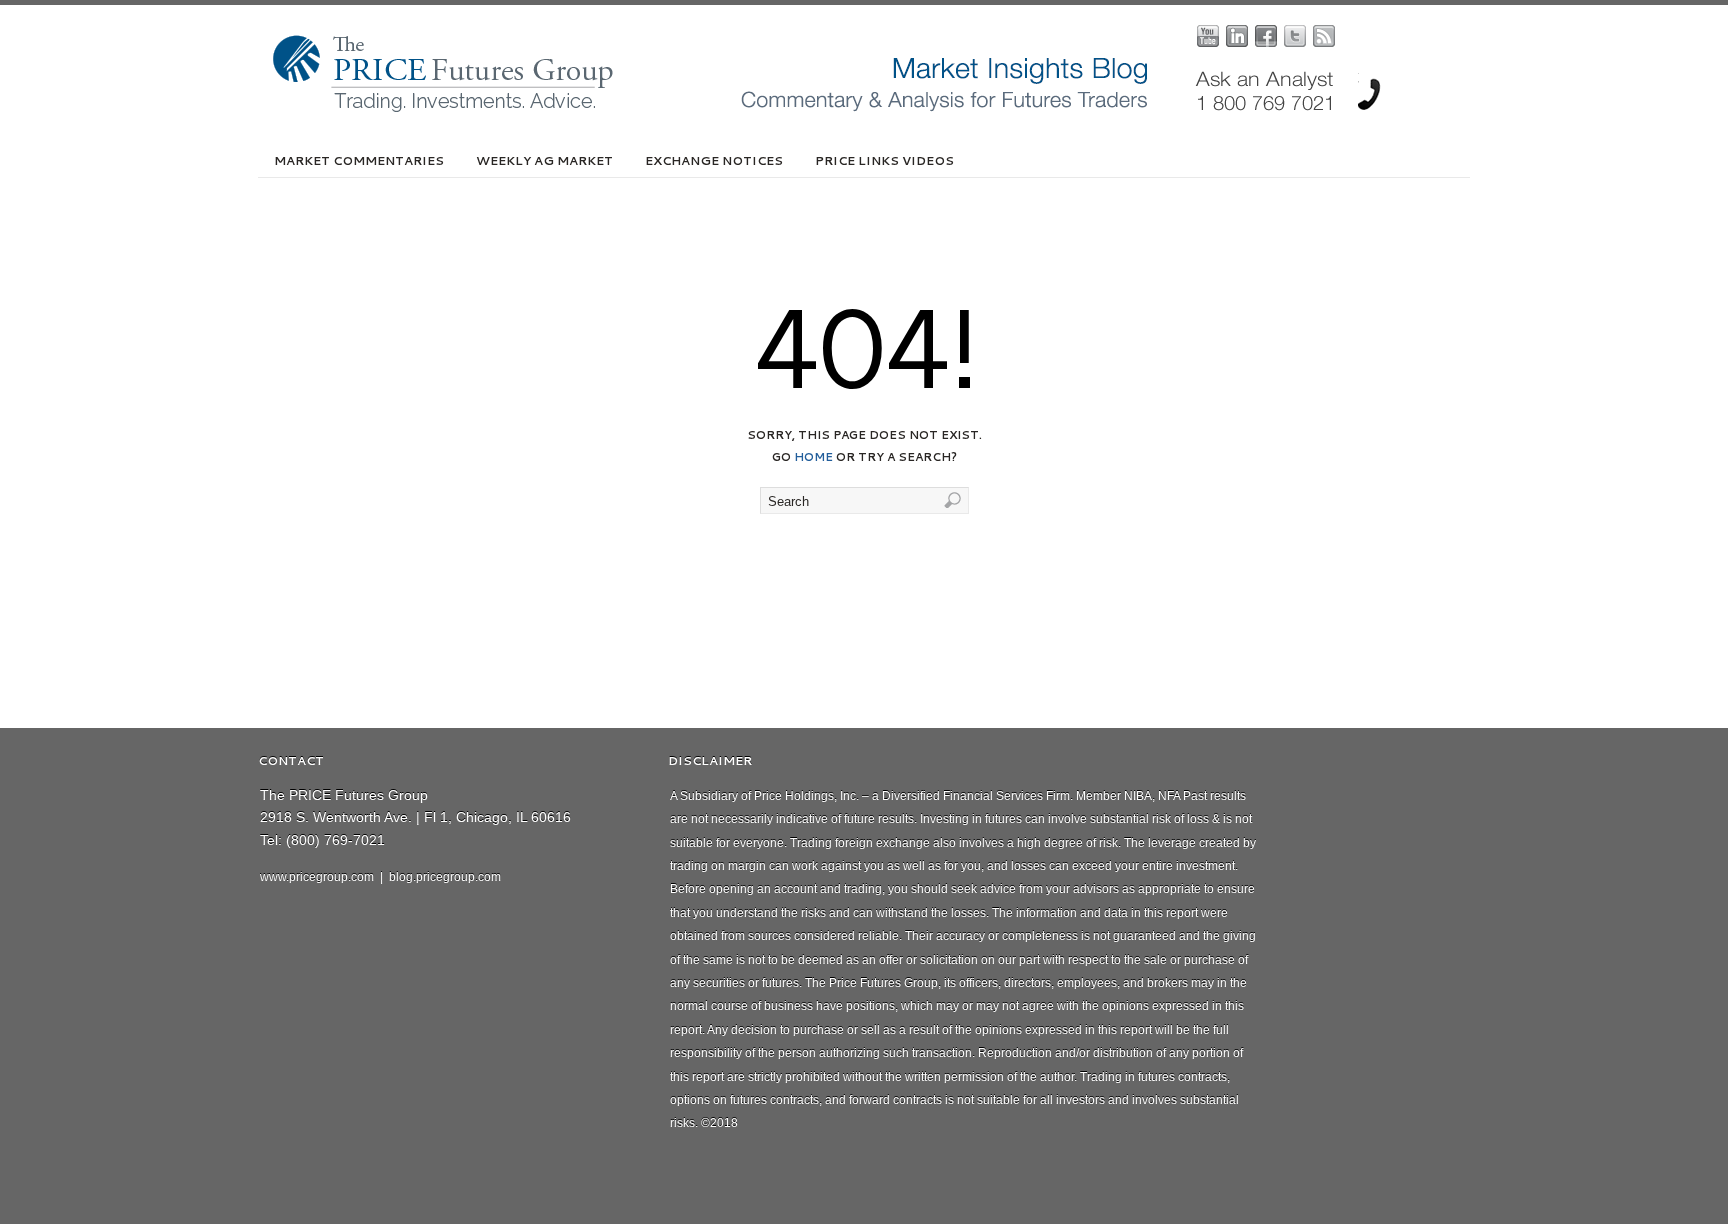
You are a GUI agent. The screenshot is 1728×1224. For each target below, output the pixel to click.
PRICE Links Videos (884, 160)
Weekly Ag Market (544, 160)
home (813, 457)
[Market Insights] (879, 108)
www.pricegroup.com (317, 877)
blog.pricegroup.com (445, 877)
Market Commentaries (359, 160)
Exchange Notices (714, 160)
